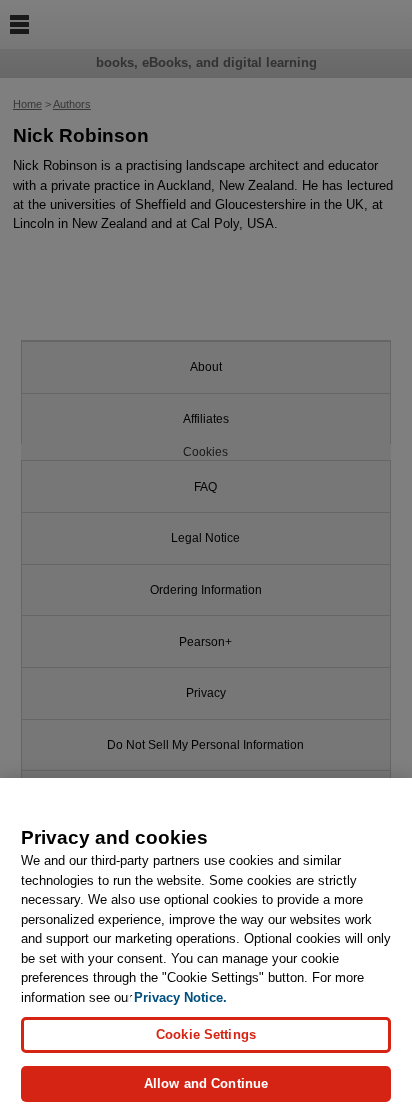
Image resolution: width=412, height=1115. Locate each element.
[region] (206, 946)
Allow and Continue (206, 1083)
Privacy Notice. (180, 997)
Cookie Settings (206, 1034)
